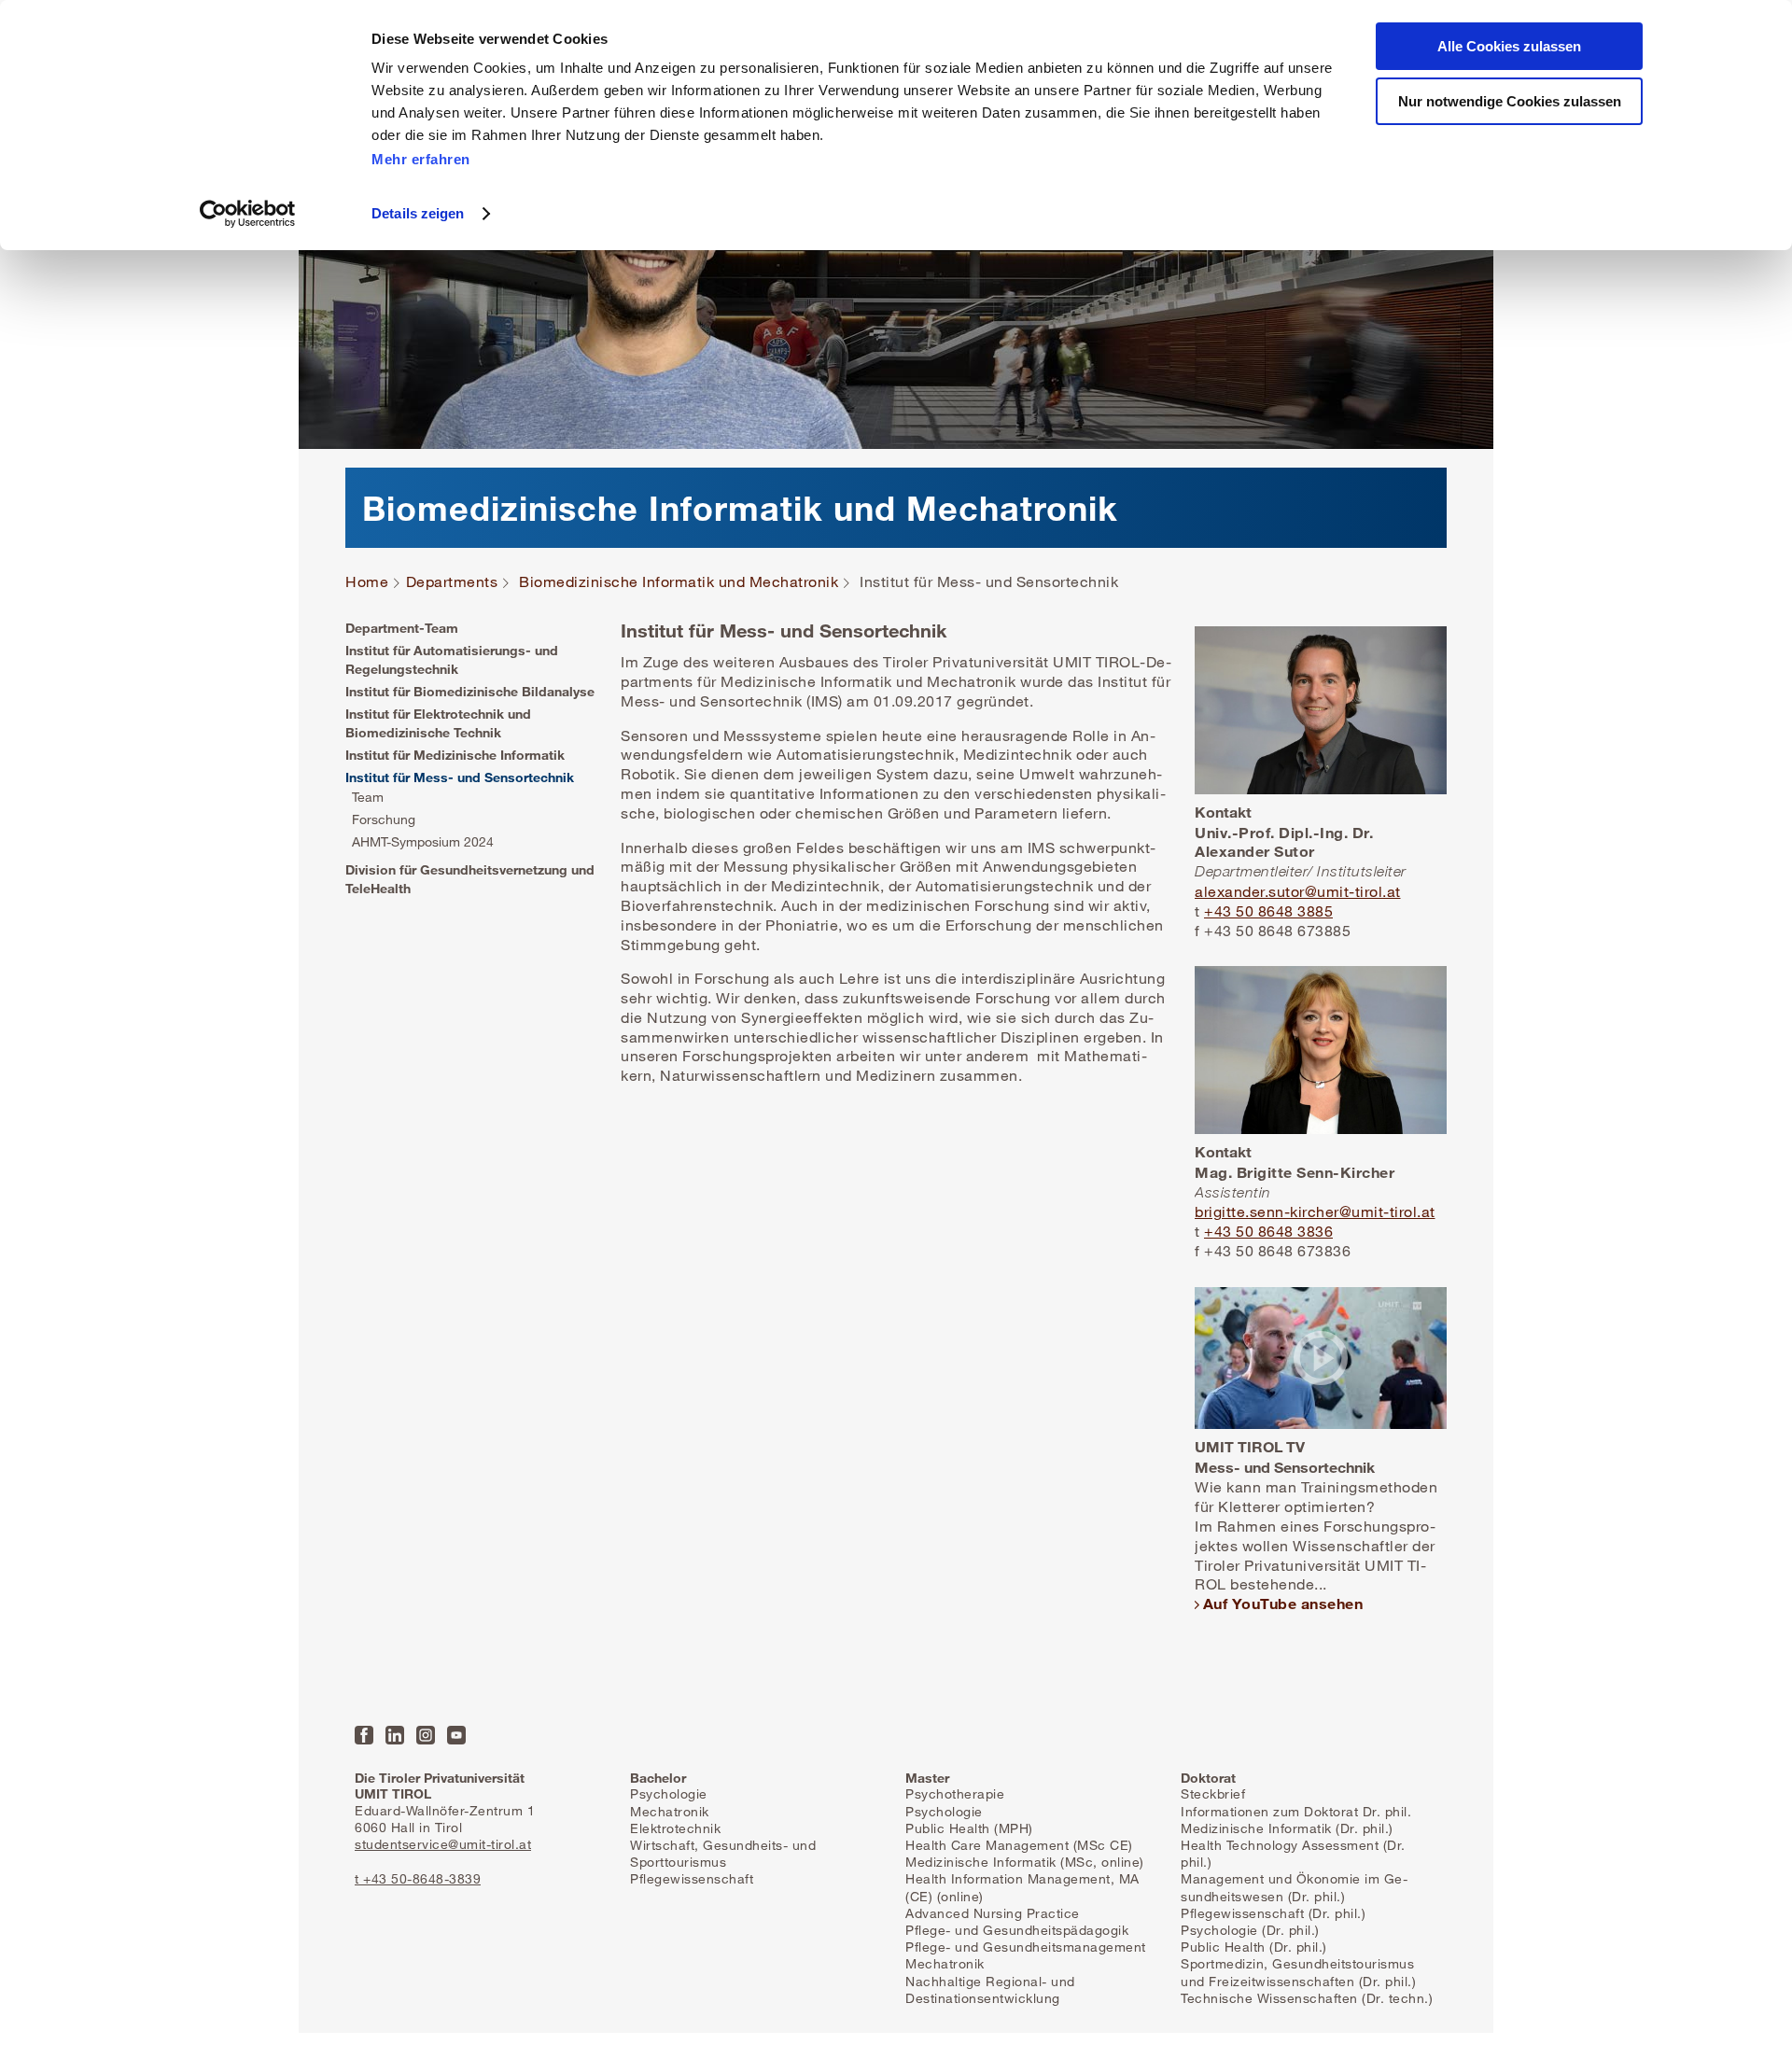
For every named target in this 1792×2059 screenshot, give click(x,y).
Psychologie (669, 1793)
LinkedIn (395, 1735)
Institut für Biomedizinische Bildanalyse (470, 691)
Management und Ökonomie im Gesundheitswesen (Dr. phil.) (1294, 1887)
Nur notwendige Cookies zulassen (1510, 101)
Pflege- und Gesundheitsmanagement (1026, 1947)
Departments (452, 582)
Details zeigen (418, 213)
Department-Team (402, 628)
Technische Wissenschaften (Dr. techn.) (1307, 1998)
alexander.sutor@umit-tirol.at (1298, 891)
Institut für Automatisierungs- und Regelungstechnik (452, 659)
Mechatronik (670, 1811)
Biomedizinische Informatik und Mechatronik (679, 582)
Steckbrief (1213, 1793)
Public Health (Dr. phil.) (1254, 1947)
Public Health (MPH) (969, 1828)
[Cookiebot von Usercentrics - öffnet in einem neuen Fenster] (248, 214)
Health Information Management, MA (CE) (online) (1022, 1887)
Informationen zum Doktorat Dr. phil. (1296, 1811)
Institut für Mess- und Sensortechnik (460, 777)
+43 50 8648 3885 (1268, 911)
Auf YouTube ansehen (1283, 1603)
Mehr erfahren (421, 159)
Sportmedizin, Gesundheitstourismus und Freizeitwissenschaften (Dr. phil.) (1298, 1972)
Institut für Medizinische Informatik (455, 755)
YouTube (456, 1735)
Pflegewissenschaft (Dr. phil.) (1273, 1913)
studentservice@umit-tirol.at (443, 1844)
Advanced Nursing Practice (993, 1913)
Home (367, 582)
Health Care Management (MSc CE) (1019, 1845)
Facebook (364, 1735)
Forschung (384, 819)
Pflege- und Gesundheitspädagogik (1017, 1930)
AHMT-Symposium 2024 (423, 841)
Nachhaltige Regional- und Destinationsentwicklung (990, 1989)
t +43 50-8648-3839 (418, 1878)
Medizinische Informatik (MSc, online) (1025, 1862)
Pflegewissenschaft (692, 1878)
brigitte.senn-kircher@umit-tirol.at (1315, 1212)
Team (368, 797)
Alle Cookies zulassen (1509, 46)
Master (927, 1778)
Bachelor (658, 1778)
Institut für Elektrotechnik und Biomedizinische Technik (438, 723)
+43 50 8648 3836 (1268, 1231)
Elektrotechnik (675, 1828)
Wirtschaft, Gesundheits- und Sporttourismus (723, 1853)
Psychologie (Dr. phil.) (1250, 1930)
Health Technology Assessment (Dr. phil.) (1293, 1853)
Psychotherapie (955, 1793)
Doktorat (1208, 1778)
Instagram (426, 1735)
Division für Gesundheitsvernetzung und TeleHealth (470, 879)
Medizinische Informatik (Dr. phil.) (1287, 1828)
